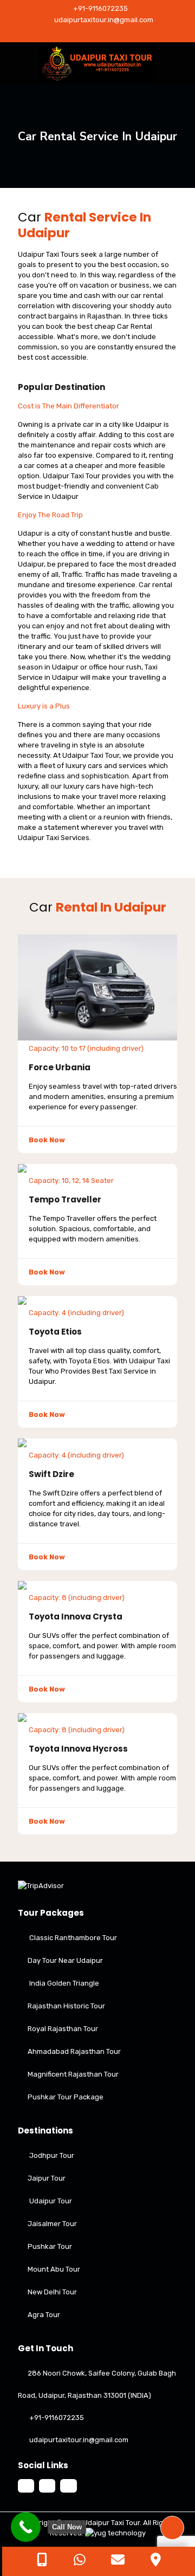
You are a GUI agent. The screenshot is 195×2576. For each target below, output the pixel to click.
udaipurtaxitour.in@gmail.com (103, 20)
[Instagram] (112, 34)
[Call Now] (26, 2527)
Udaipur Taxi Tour (111, 2523)
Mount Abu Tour (54, 2269)
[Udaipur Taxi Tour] (97, 64)
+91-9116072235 (100, 8)
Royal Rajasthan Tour (63, 2029)
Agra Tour (44, 2315)
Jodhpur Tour (52, 2155)
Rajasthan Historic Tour (66, 2006)
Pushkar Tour (50, 2246)
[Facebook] (84, 34)
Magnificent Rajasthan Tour (73, 2074)
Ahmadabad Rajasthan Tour (74, 2051)
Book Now (47, 1140)
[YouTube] (98, 34)
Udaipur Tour (51, 2201)
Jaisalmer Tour (52, 2224)
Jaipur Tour (47, 2178)
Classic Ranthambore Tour (73, 1938)
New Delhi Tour (52, 2292)
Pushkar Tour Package (66, 2097)
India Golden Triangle (64, 1983)
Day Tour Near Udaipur (65, 1960)
